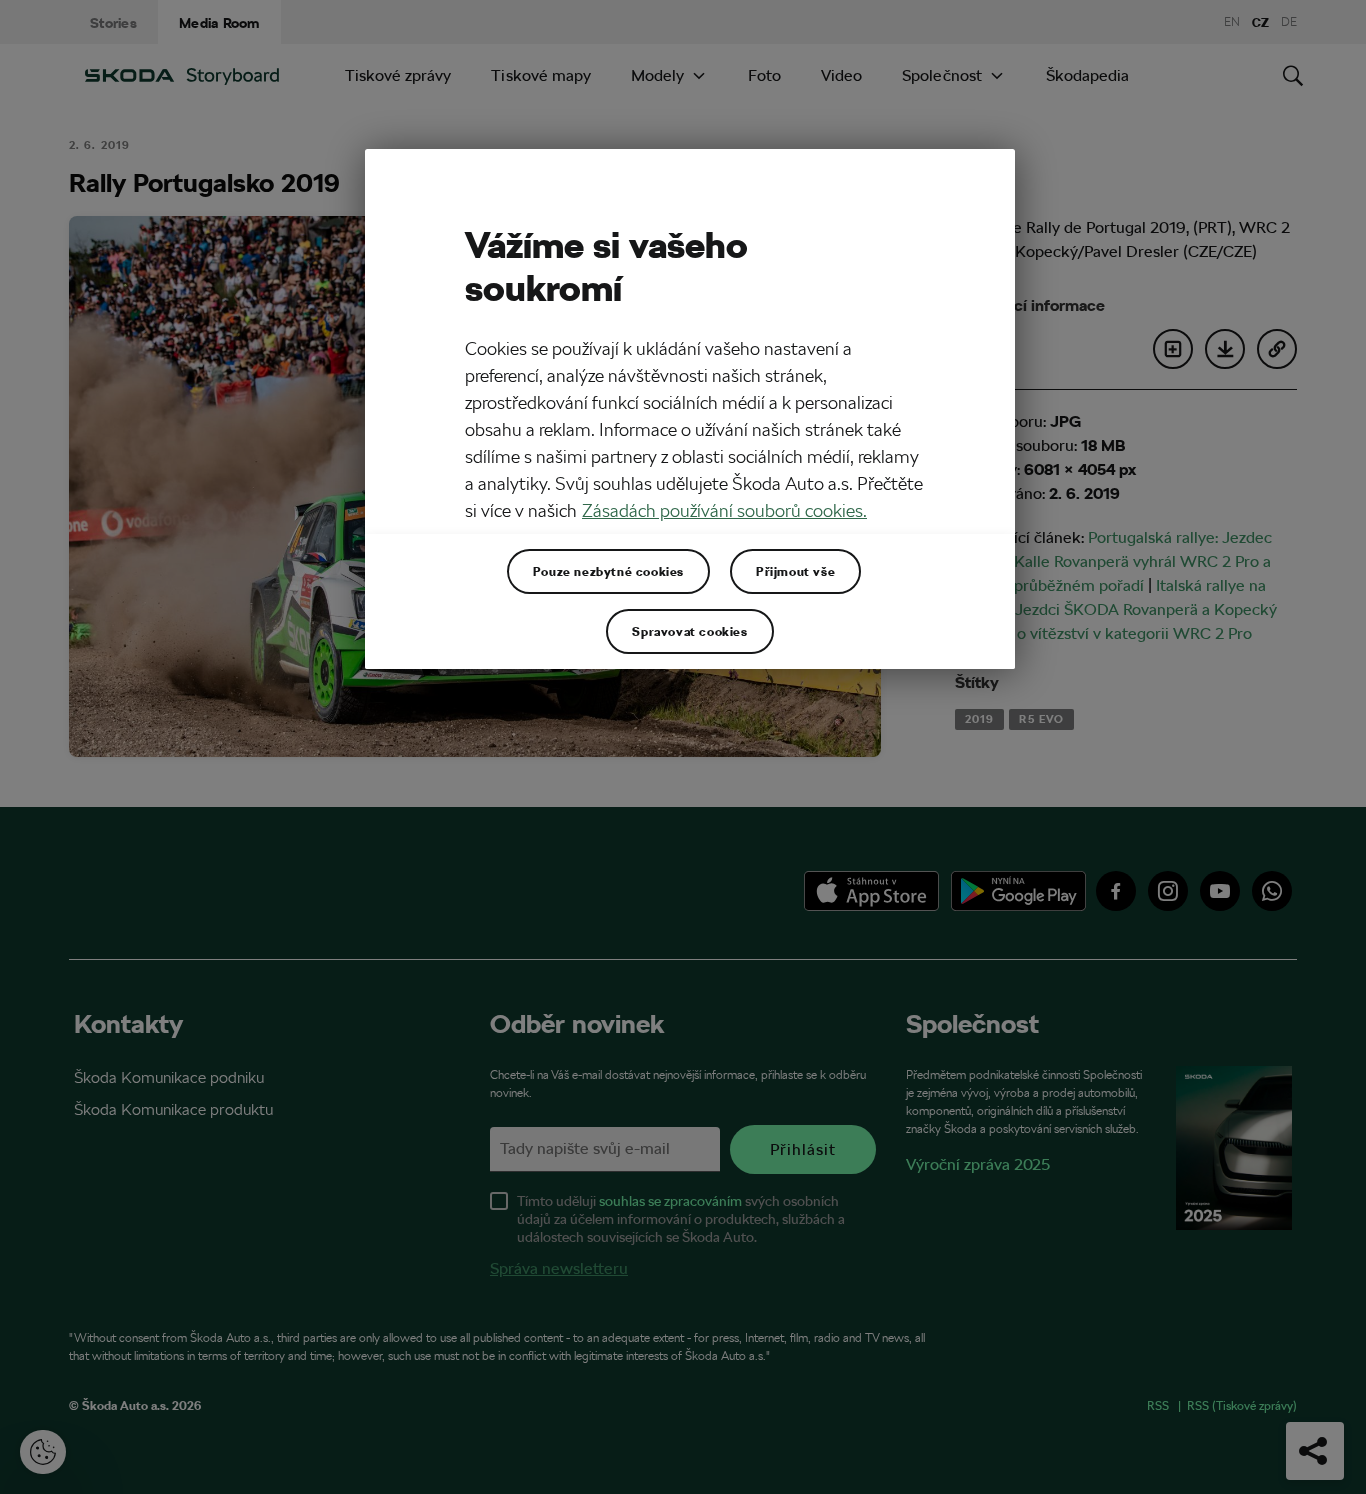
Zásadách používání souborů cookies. (724, 510)
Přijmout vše (795, 571)
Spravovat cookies (689, 631)
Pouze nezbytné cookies (608, 571)
